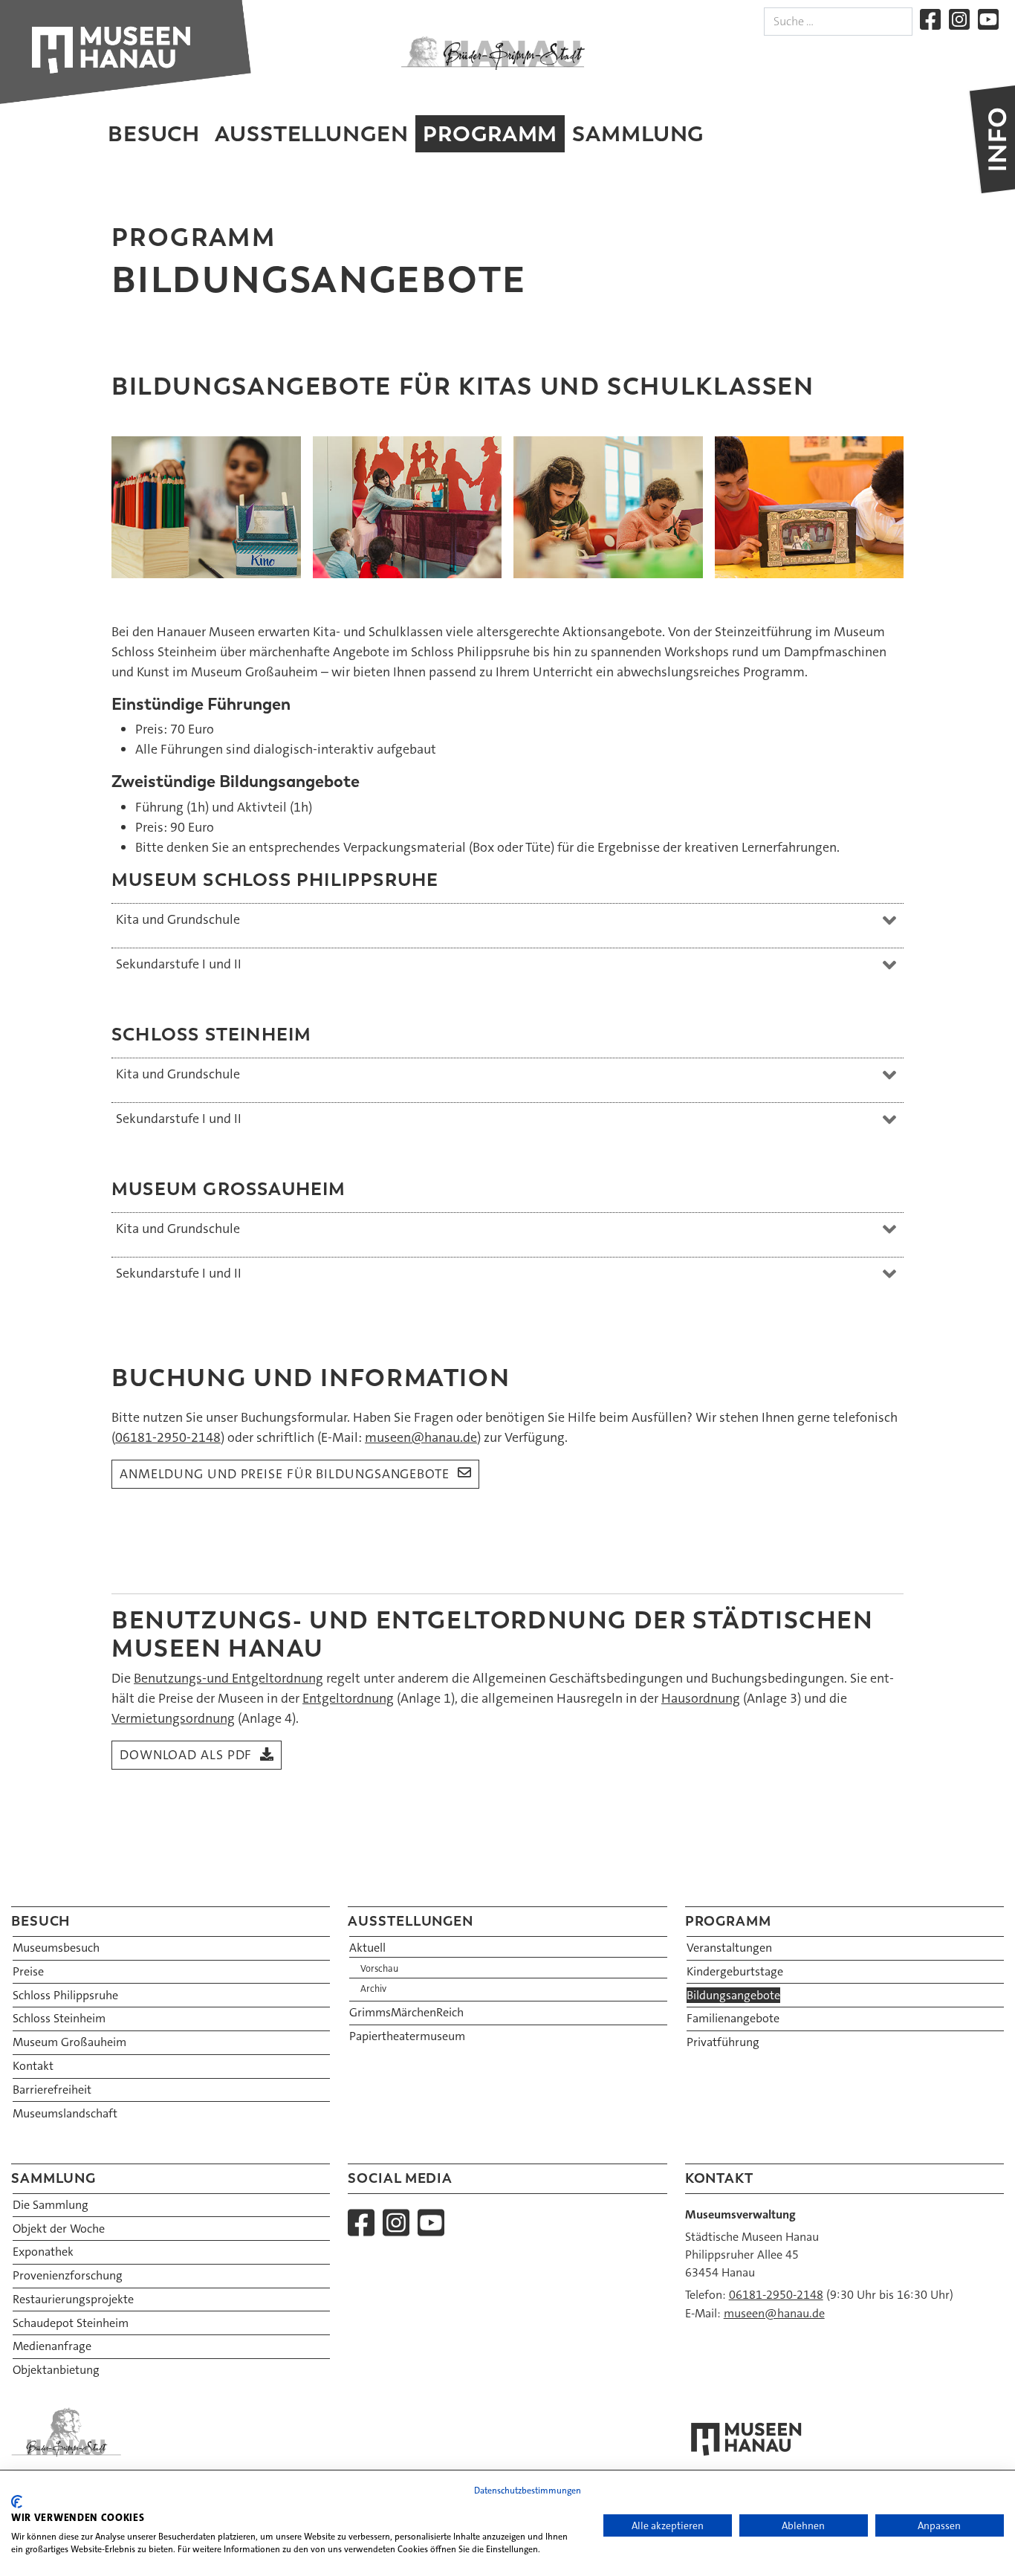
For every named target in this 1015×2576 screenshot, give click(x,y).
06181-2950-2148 (168, 1437)
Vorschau (379, 1969)
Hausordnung (701, 1698)
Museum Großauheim (69, 2042)
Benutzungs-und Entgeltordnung (228, 1678)
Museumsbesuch (56, 1948)
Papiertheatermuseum (407, 2036)
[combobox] (838, 22)
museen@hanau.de (421, 1437)
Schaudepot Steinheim (71, 2323)
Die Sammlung (51, 2205)
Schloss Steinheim (59, 2018)
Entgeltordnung (348, 1698)
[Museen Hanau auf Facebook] (930, 19)
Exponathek (43, 2252)
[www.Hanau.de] (493, 53)
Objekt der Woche (59, 2229)
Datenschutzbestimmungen (528, 2491)
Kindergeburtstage (735, 1971)
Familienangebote (733, 2018)
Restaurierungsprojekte (73, 2299)
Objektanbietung (56, 2370)
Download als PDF (186, 1755)
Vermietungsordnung (173, 1718)
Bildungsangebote (733, 1995)
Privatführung (723, 2042)
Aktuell (367, 1948)
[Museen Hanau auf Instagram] (959, 19)
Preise (28, 1971)
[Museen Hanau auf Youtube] (988, 19)
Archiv (373, 1989)
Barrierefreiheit (52, 2090)
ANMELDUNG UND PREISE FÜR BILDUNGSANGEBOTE (285, 1474)
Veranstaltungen (729, 1948)
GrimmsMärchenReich (406, 2012)
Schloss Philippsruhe (65, 1995)
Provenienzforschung (68, 2275)
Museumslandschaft (65, 2113)
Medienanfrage (52, 2346)
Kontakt (33, 2066)
